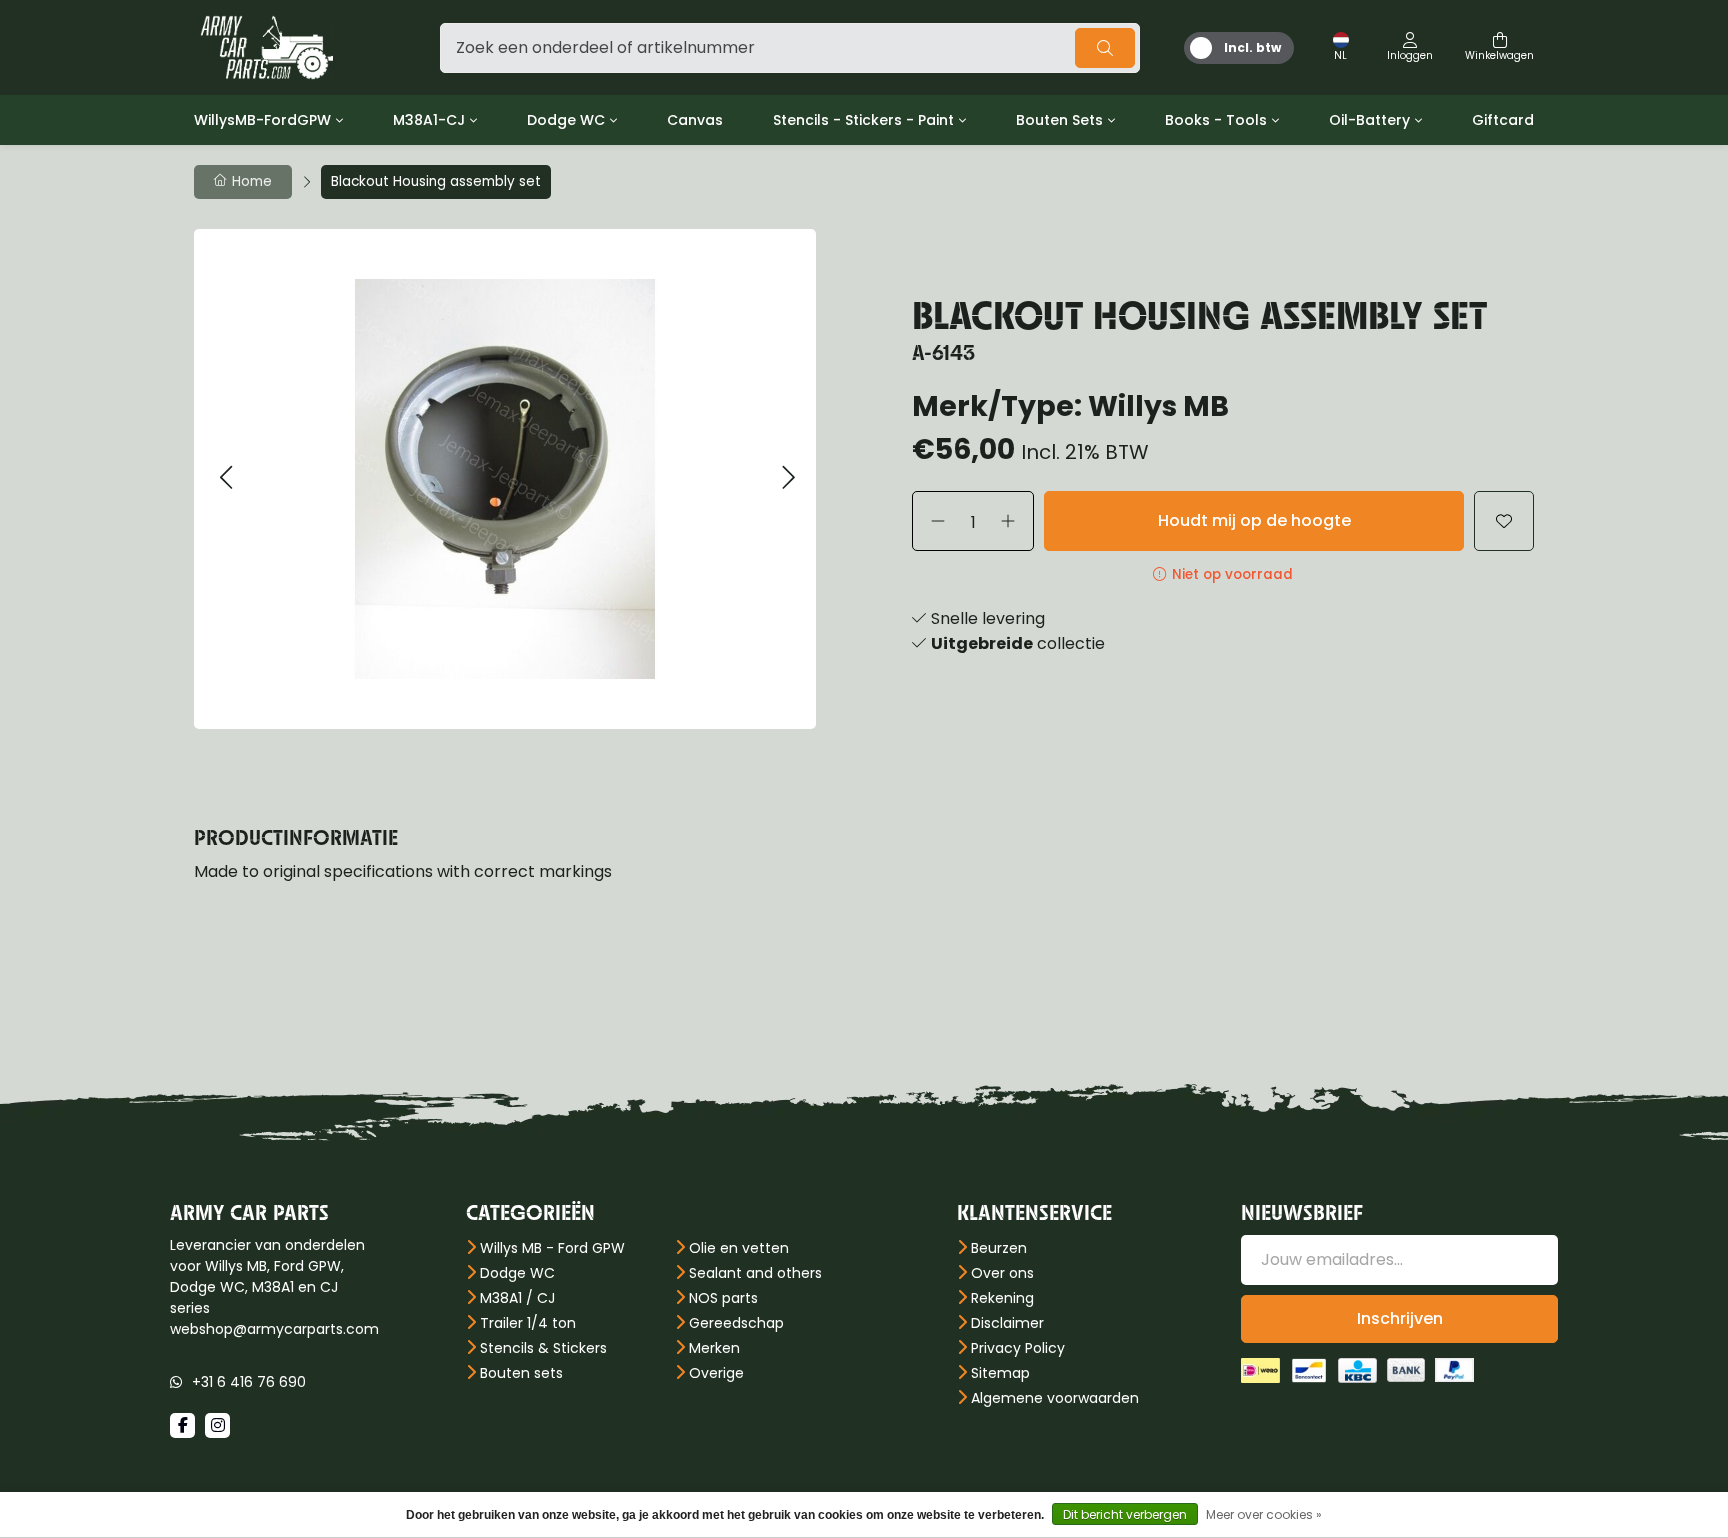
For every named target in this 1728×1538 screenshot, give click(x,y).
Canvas (695, 120)
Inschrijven (1400, 1318)
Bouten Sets (1059, 120)
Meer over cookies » (1264, 1514)
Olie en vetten (739, 1248)
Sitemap (1000, 1373)
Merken (714, 1348)
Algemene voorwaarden (1055, 1398)
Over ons (1002, 1273)
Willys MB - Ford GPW (552, 1248)
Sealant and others (755, 1273)
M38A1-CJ (429, 120)
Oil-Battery (1369, 120)
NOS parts (723, 1298)
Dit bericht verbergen (1125, 1514)
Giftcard (1503, 120)
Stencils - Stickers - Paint (863, 120)
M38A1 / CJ (517, 1298)
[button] (225, 478)
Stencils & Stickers (543, 1348)
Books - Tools (1216, 120)
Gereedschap (736, 1323)
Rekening (1002, 1298)
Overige (716, 1373)
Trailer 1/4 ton (528, 1323)
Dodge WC (566, 120)
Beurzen (999, 1248)
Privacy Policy (1018, 1348)
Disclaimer (1007, 1323)
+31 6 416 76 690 (249, 1382)
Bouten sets (521, 1373)
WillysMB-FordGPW (262, 120)
